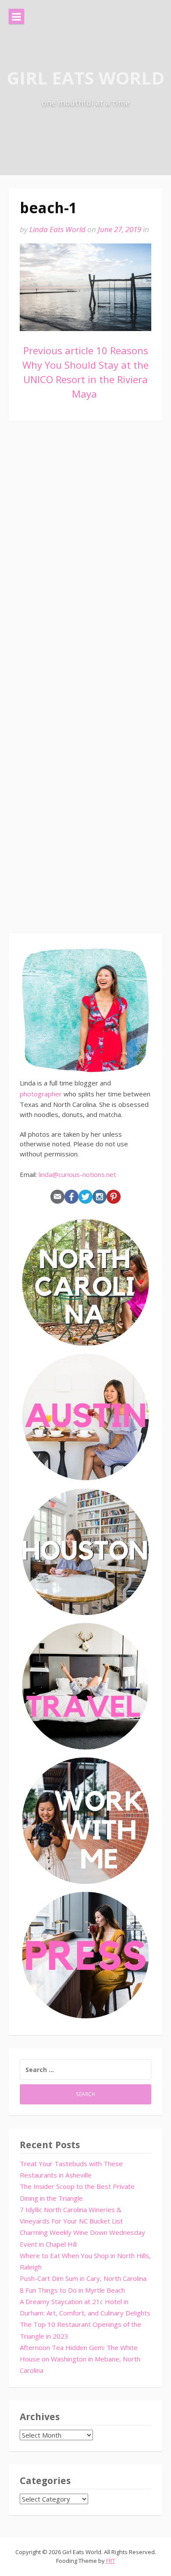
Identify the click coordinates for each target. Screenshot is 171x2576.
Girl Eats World (86, 78)
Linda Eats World (57, 229)
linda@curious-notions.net (77, 1174)
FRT (111, 2561)
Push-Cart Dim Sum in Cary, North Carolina (83, 2278)
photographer (41, 1094)
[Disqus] (85, 558)
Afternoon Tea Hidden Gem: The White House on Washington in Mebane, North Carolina (80, 2359)
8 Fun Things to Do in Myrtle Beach (72, 2290)
